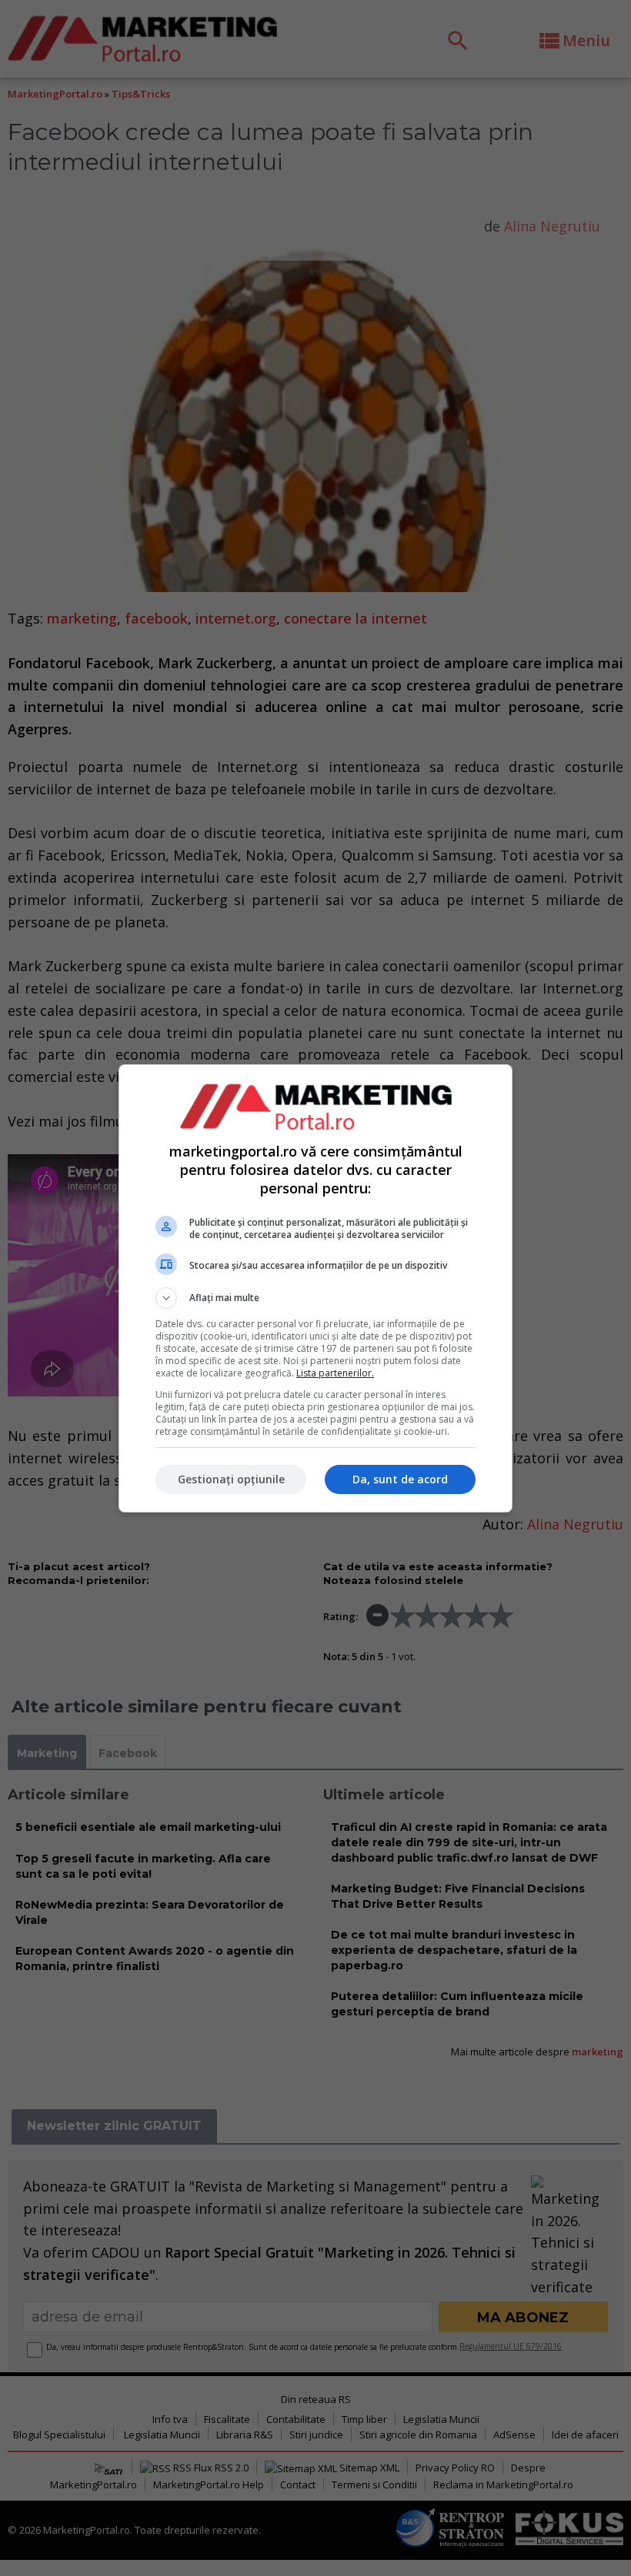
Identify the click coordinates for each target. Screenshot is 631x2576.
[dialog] (315, 1288)
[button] (315, 1298)
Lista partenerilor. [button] (335, 1373)
